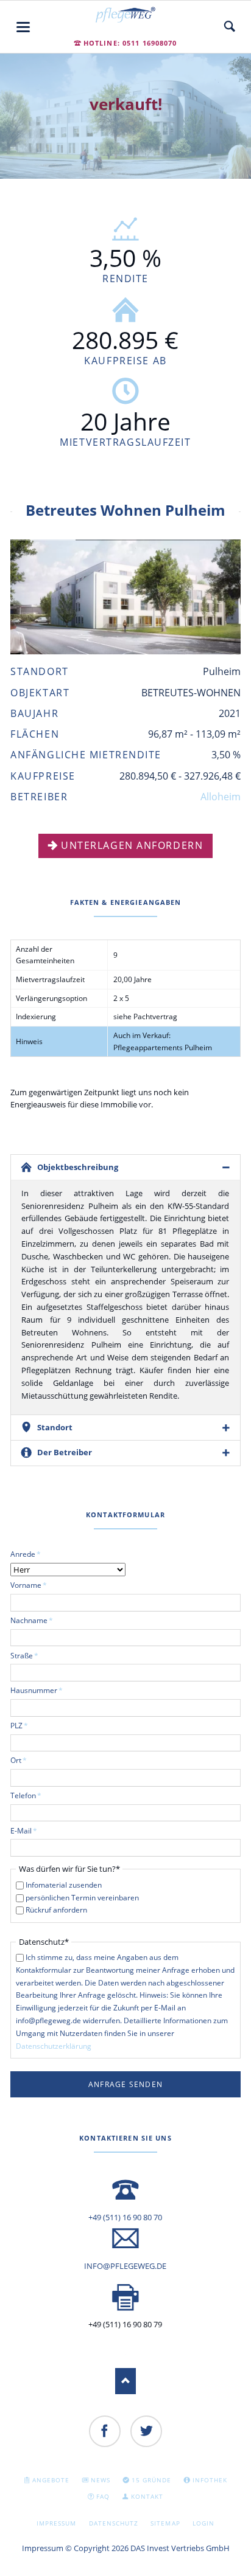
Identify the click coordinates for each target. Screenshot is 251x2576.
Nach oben (126, 2381)
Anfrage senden (125, 2084)
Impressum (56, 2523)
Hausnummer (37, 1690)
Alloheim (221, 797)
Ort (27, 1760)
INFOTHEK (210, 2480)
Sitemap (165, 2523)
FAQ (103, 2496)
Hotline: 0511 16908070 (130, 43)
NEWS (101, 2480)
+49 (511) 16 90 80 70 (125, 2217)
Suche (230, 27)
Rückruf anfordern (56, 1910)
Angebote (51, 2480)
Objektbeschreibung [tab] (78, 1167)
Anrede (27, 1554)
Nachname (32, 1620)
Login (203, 2523)
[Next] (216, 597)
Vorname (29, 1585)
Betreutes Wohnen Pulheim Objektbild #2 (130, 641)
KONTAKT (147, 2496)
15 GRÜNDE (151, 2480)
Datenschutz (114, 2523)
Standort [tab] (55, 1427)
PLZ (27, 1725)
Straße (27, 1655)
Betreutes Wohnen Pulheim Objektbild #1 (121, 641)
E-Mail (27, 1830)
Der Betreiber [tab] (65, 1452)
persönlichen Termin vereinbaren (82, 1898)
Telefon (27, 1795)
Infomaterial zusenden (64, 1885)
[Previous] (35, 597)
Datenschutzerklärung (54, 2046)
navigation (23, 27)
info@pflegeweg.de (125, 2266)
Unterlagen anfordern (132, 845)
